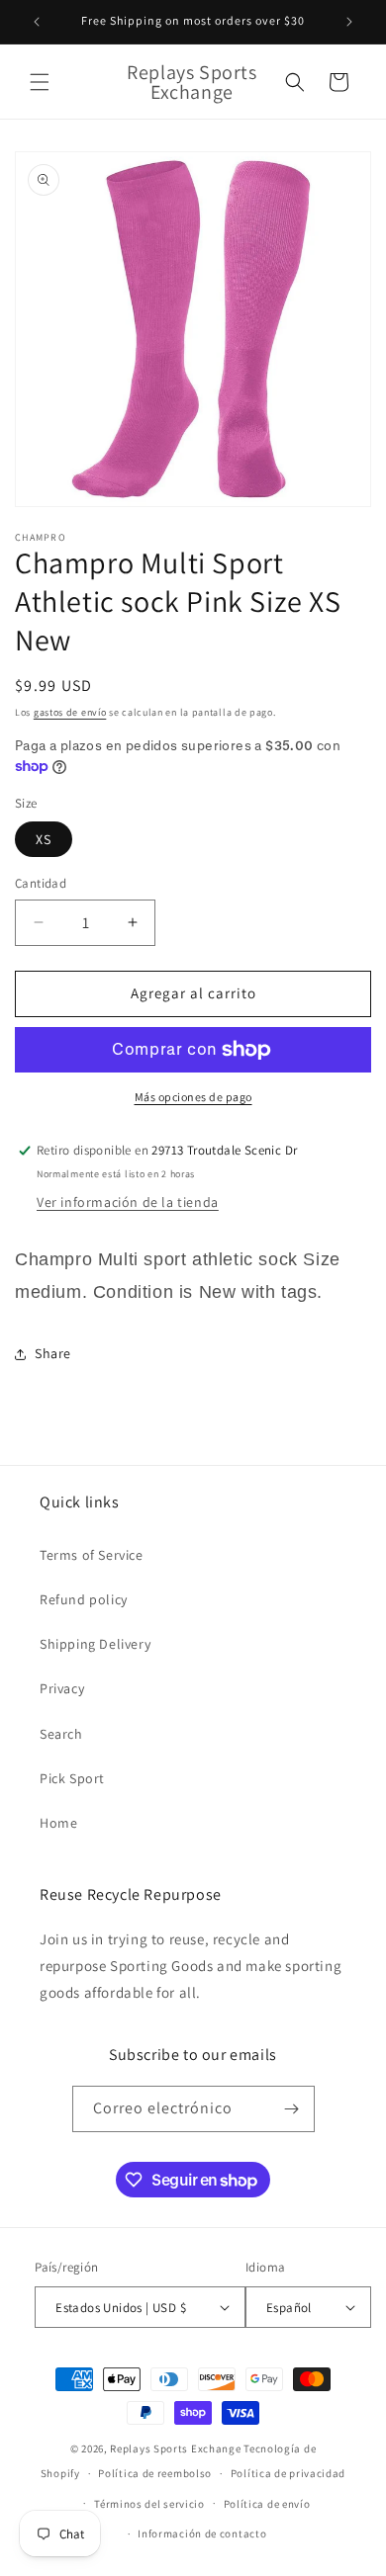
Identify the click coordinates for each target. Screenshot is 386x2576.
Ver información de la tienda (128, 1202)
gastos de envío (70, 712)
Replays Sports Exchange (175, 2448)
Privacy (62, 1688)
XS (44, 839)
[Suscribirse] (292, 2109)
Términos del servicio (149, 2504)
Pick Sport (72, 1778)
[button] (40, 82)
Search (61, 1734)
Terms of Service (92, 1555)
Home (58, 1823)
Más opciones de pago (193, 1097)
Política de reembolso (155, 2473)
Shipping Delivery (95, 1644)
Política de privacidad (288, 2473)
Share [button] (53, 1353)
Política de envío (267, 2504)
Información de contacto (202, 2533)
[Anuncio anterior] (37, 22)
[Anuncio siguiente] (349, 22)
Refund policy (84, 1599)
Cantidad (41, 883)
